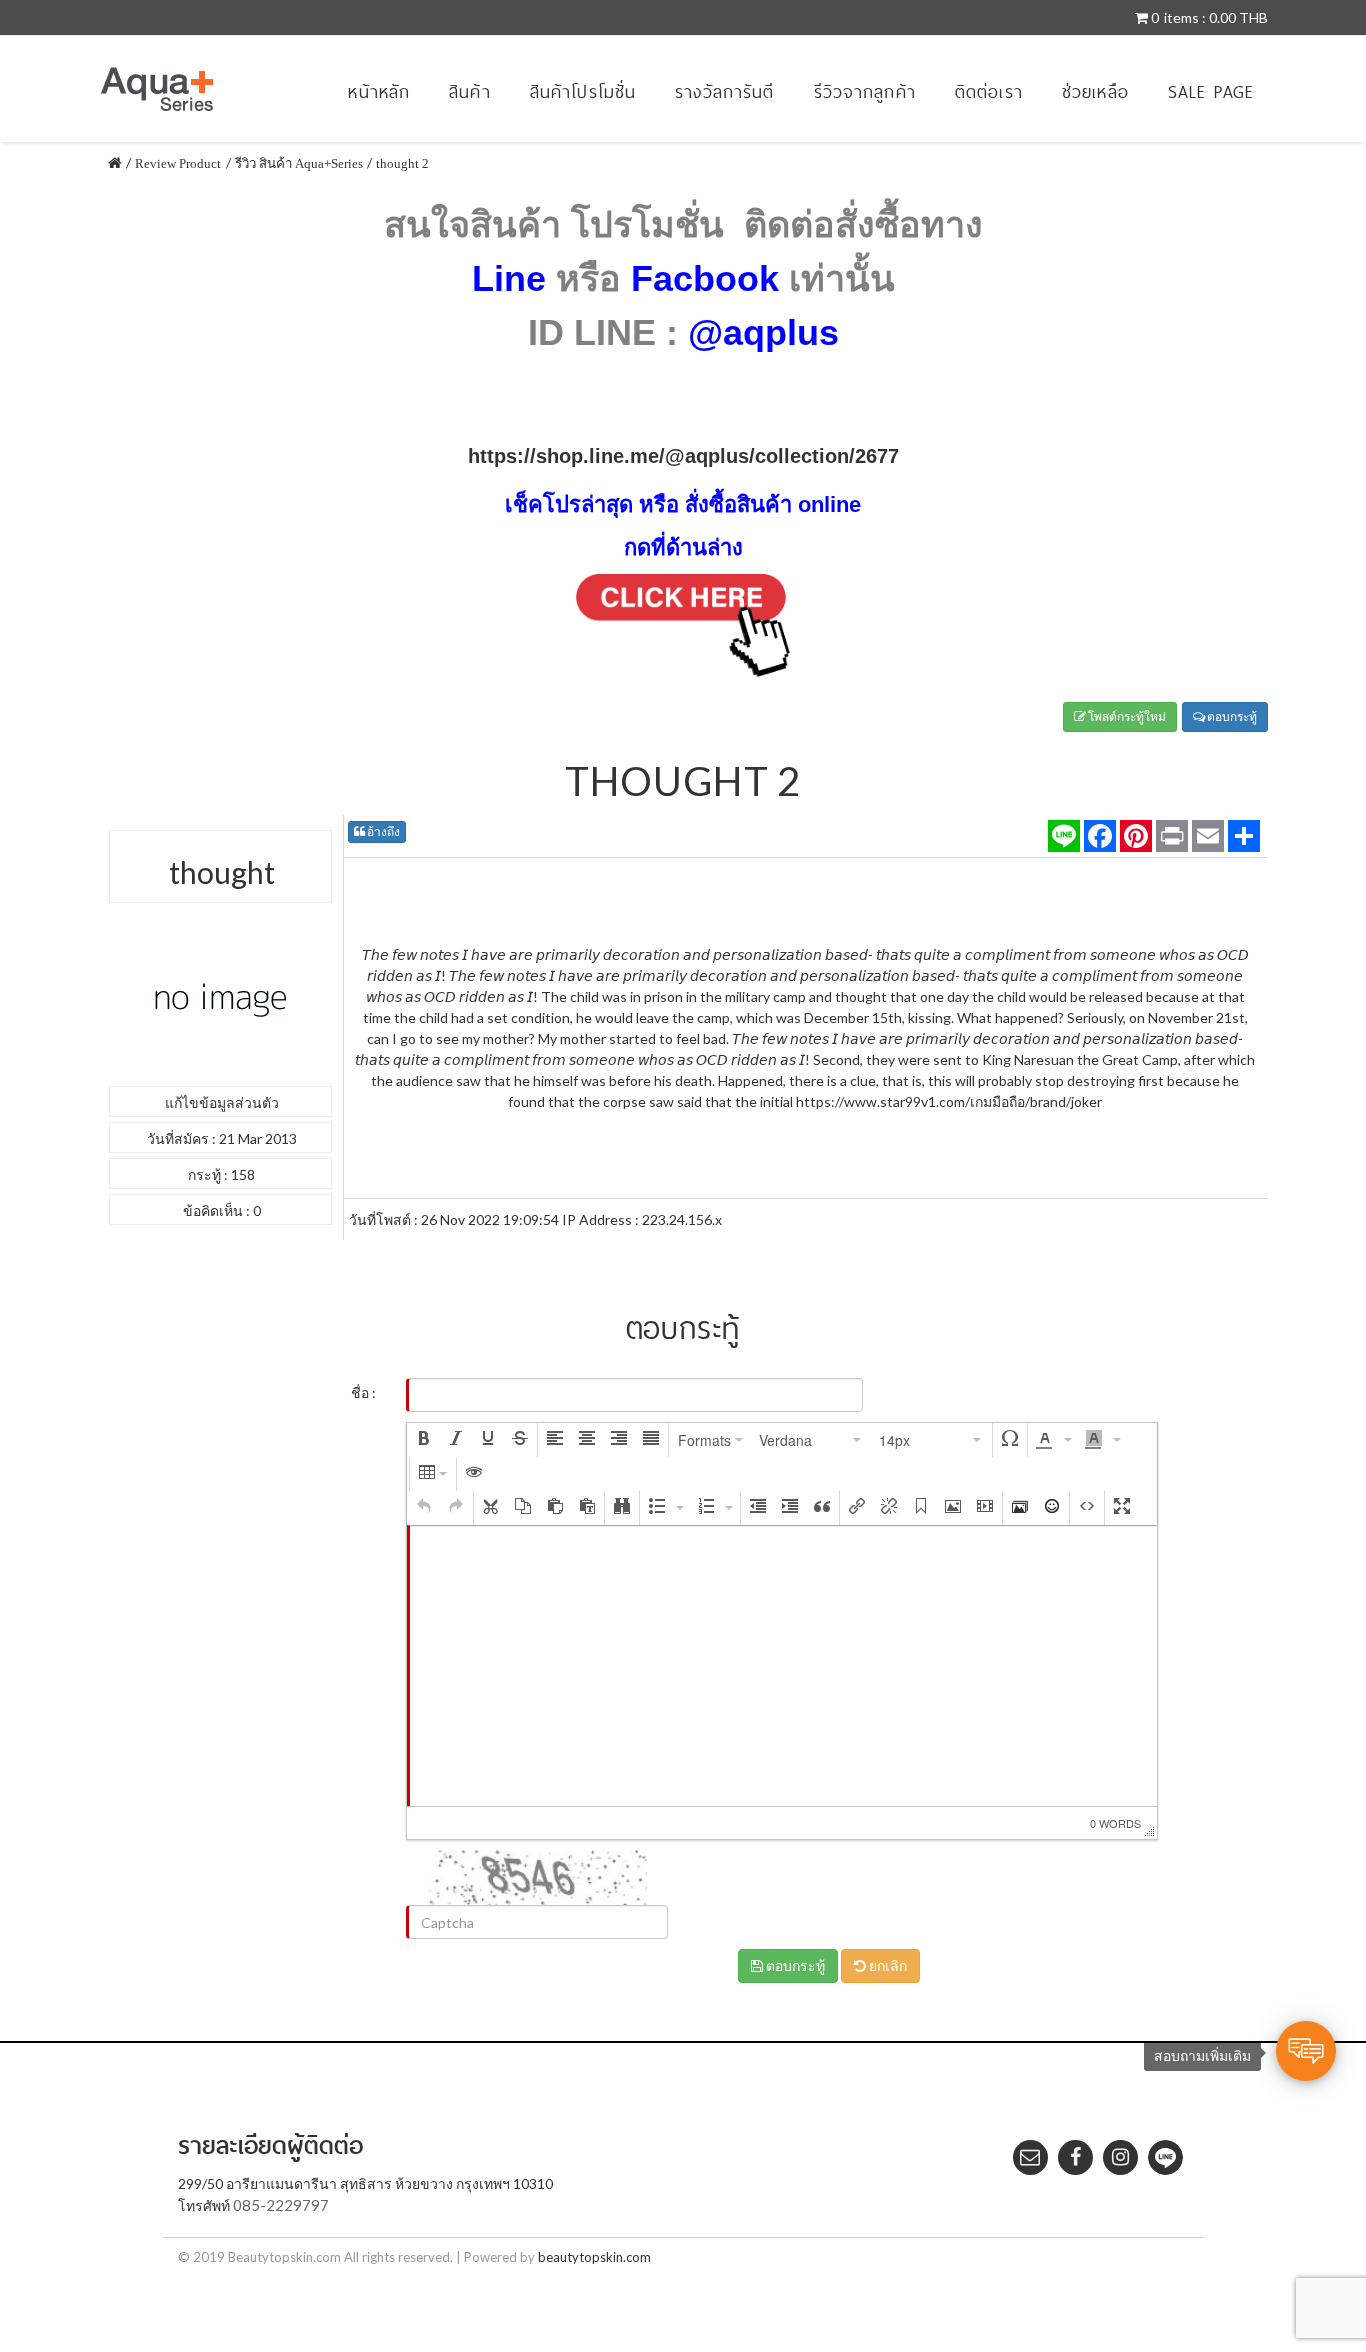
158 (243, 1174)
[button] (424, 1440)
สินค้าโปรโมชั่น (583, 91)
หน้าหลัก (379, 91)
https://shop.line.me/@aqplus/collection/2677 (683, 456)
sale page (1211, 91)
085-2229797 (281, 2205)
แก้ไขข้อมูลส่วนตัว (222, 1102)
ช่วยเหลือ (1095, 91)
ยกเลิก (886, 1965)
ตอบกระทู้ (1231, 716)
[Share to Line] (1064, 836)
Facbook (705, 278)
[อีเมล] (1208, 836)
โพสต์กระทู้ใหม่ (1126, 716)
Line (509, 278)
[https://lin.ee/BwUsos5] (683, 629)
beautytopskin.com (594, 2257)
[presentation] (424, 1440)
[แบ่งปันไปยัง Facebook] (1100, 836)
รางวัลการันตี (724, 91)
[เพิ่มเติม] (1244, 836)
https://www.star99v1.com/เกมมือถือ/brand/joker (949, 1101)
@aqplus (763, 332)
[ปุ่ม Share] (1136, 836)
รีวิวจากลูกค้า (865, 91)
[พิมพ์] (1172, 836)
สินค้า (470, 91)
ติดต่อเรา (989, 91)
